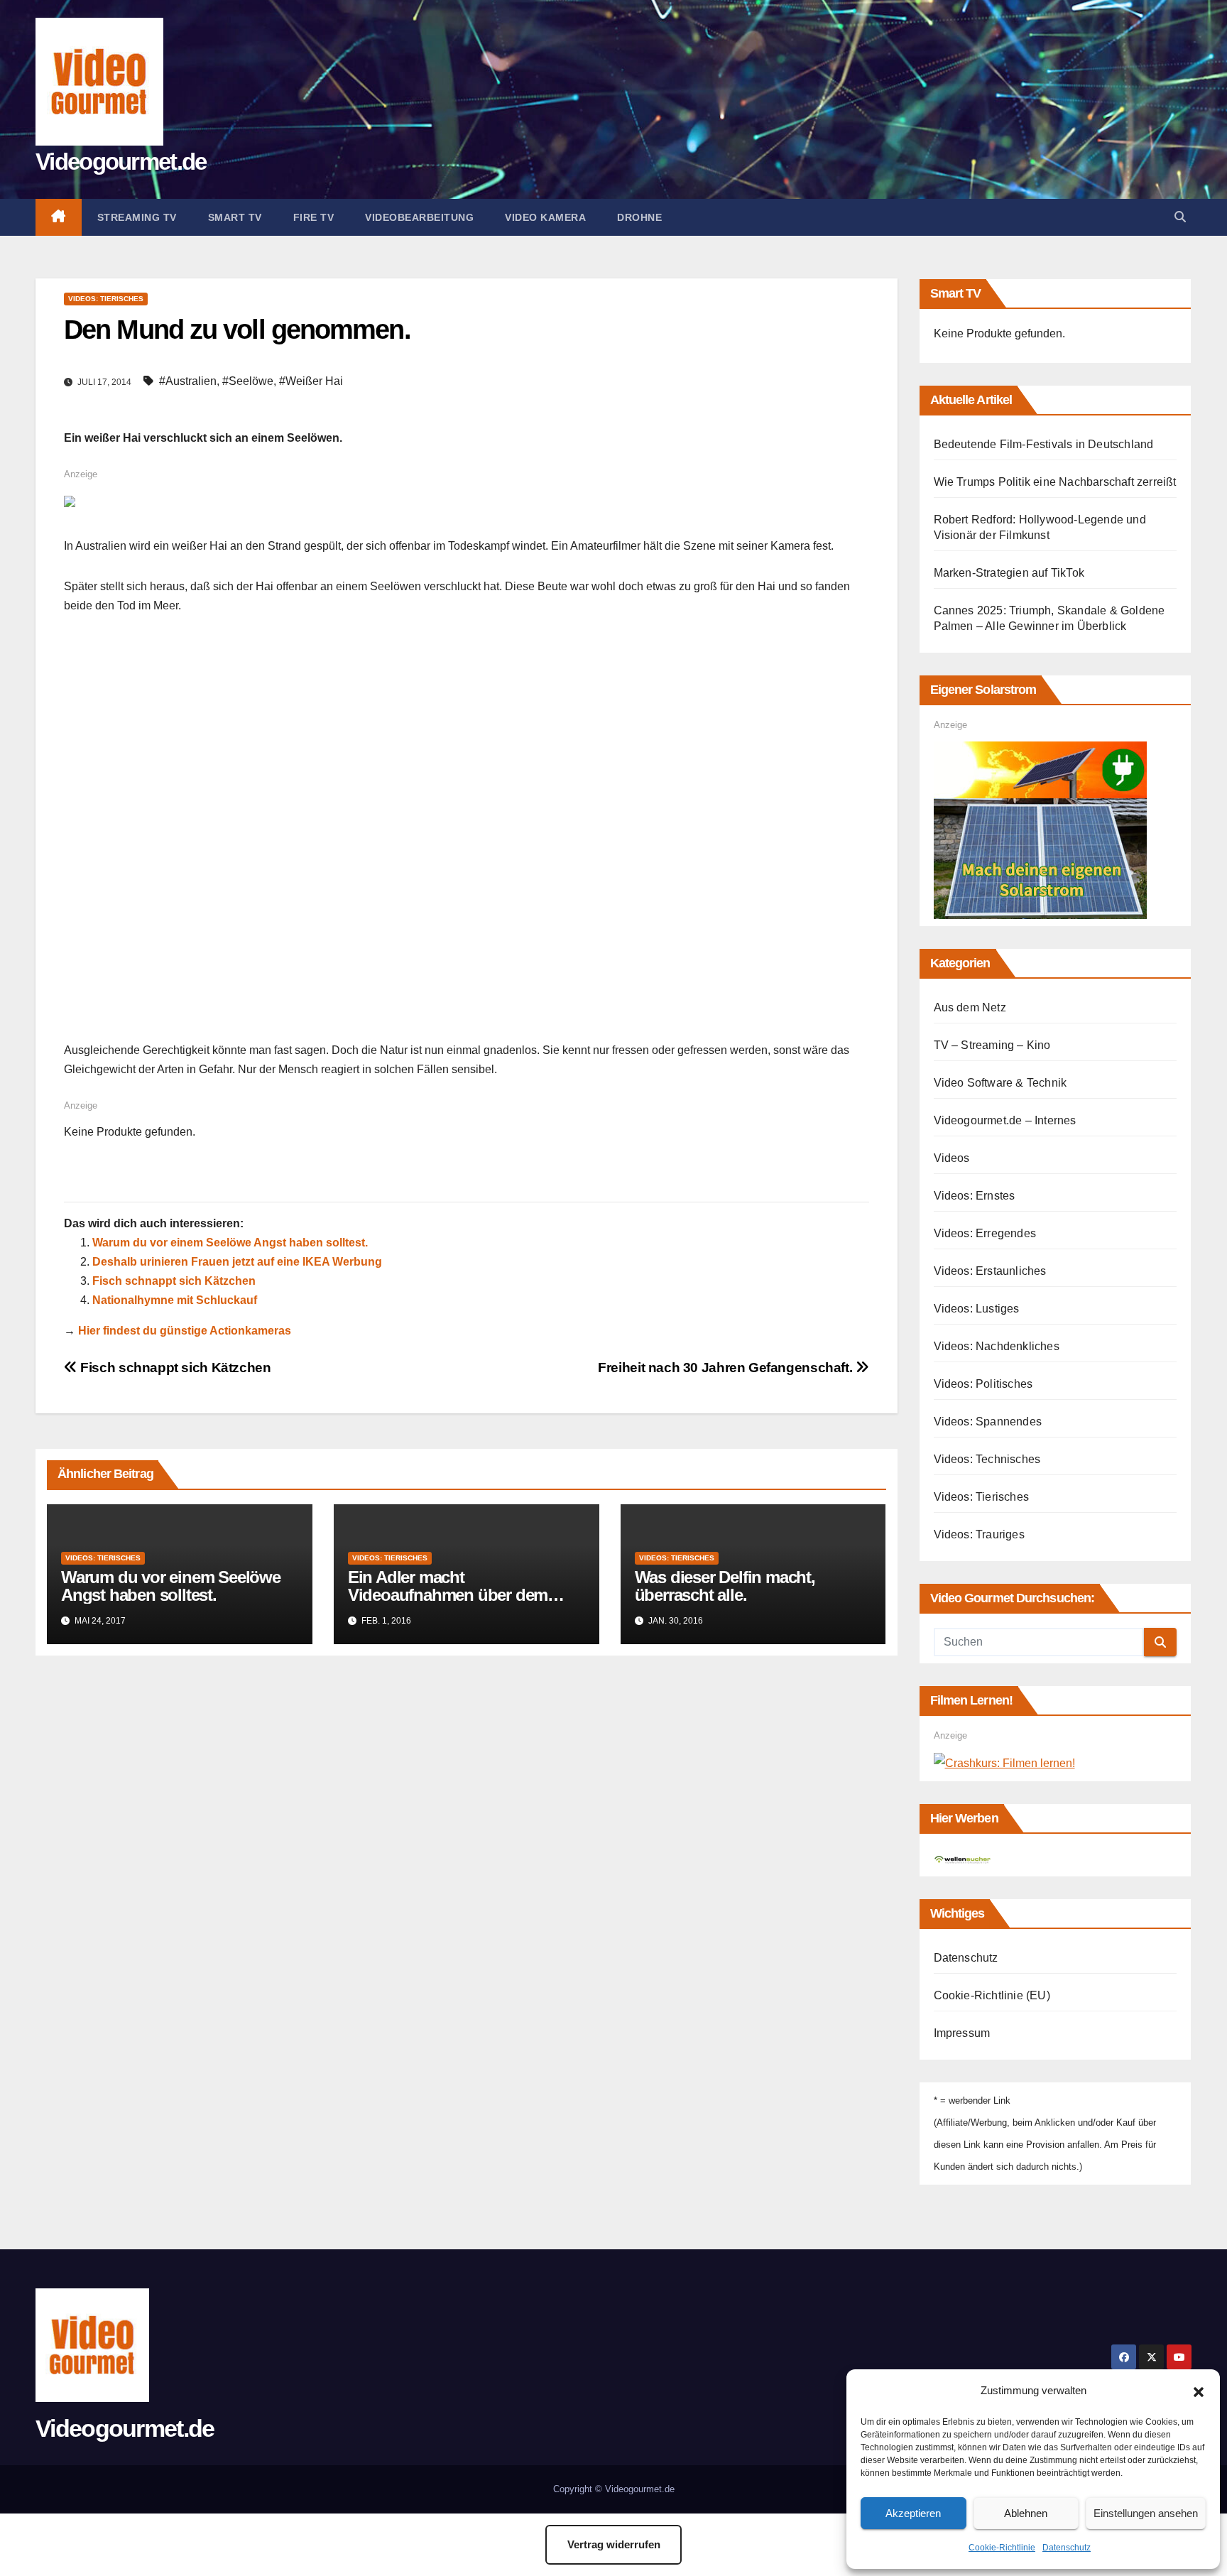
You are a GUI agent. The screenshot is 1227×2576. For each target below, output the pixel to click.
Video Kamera (545, 217)
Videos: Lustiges (977, 1309)
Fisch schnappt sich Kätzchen (174, 1281)
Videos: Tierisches (106, 299)
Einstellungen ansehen (1146, 2513)
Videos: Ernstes (975, 1196)
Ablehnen (1026, 2513)
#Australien (188, 381)
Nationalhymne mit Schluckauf (175, 1300)
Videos (952, 1158)
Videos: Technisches (987, 1459)
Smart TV (235, 217)
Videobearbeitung (419, 217)
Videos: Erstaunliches (990, 1271)
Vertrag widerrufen (614, 2544)
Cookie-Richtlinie (1002, 2548)
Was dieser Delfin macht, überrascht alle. (725, 1586)
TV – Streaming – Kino (992, 1045)
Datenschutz (1067, 2548)
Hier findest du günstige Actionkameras (185, 1331)
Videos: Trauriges (979, 1534)
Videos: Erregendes (985, 1233)
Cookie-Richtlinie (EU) (992, 1995)
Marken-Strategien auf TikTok (1009, 573)
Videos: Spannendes (988, 1422)
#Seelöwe (248, 381)
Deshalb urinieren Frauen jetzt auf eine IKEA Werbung (237, 1262)
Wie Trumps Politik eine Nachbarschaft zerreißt (1055, 482)
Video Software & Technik (1000, 1083)
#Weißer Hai (311, 381)
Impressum (962, 2033)
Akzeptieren (913, 2513)
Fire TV (314, 217)
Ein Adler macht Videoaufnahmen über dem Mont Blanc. (448, 1595)
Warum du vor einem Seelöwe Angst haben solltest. (230, 1243)
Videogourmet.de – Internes (1005, 1120)
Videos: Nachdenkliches (997, 1346)
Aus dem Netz (970, 1007)
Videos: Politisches (983, 1384)
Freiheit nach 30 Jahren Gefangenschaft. (727, 1368)
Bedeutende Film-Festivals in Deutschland (1044, 444)
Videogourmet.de (121, 162)
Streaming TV (137, 217)
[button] (1199, 2391)
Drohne (639, 217)
